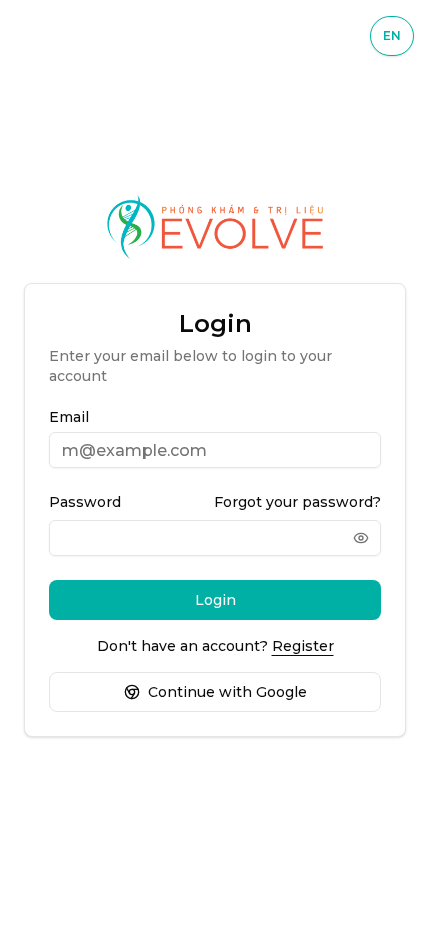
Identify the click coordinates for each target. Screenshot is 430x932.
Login (215, 600)
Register (303, 646)
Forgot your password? (297, 502)
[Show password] (361, 538)
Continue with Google (227, 692)
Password (85, 502)
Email (69, 417)
